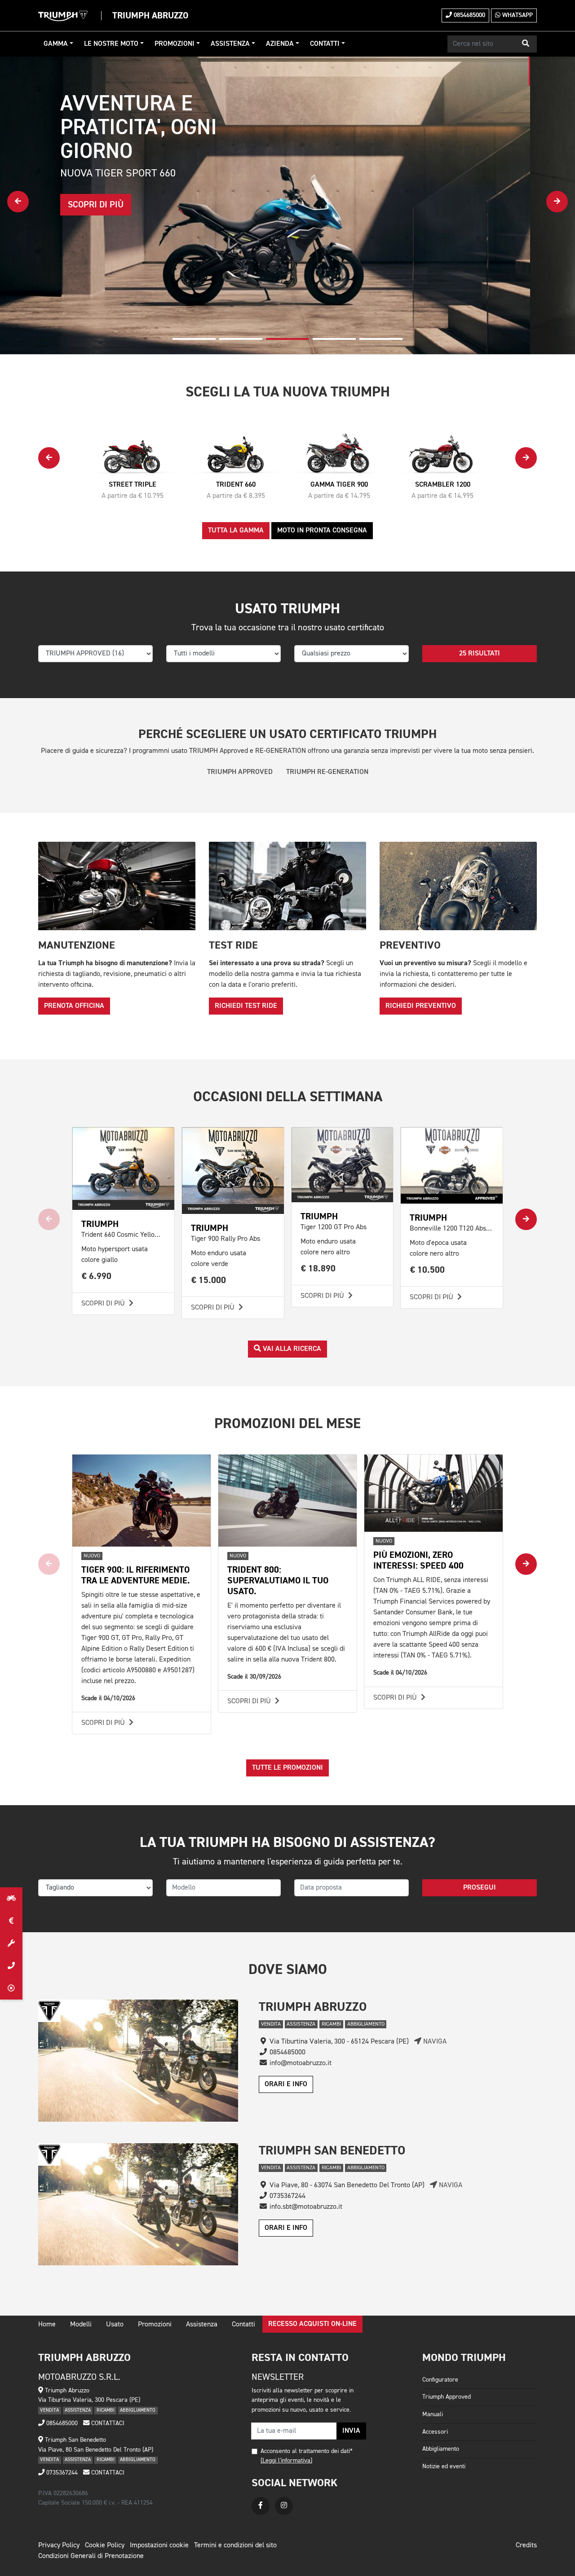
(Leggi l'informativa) (286, 2461)
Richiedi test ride (246, 1006)
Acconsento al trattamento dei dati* (307, 2451)
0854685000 (469, 15)
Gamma (56, 44)
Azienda (280, 44)
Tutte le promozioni (287, 1768)
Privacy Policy (59, 2545)
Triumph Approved (447, 2397)
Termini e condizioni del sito (235, 2545)
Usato (115, 2325)
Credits (526, 2545)
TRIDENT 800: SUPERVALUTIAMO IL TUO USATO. (278, 1580)
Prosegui (480, 1888)
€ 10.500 (427, 1270)
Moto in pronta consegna (322, 531)
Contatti (325, 44)
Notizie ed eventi (444, 2466)
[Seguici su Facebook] (261, 2506)
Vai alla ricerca (291, 1349)
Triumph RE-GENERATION (327, 772)
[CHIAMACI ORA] (11, 1966)
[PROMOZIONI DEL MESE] (11, 1921)
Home (47, 2325)
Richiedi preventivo (421, 1006)
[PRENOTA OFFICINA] (11, 1943)
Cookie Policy (105, 2545)
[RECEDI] (11, 1988)
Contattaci (107, 2423)
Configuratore (440, 2380)
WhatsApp (517, 15)
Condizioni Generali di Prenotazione (91, 2556)
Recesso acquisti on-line (312, 2324)
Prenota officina (74, 1006)
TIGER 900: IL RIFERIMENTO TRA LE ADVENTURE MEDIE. (136, 1575)
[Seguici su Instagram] (284, 2506)
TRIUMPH (319, 1216)
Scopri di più (104, 1304)
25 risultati (480, 654)
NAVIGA (434, 2042)
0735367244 (61, 2473)
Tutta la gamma (236, 531)
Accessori (435, 2432)
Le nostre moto (111, 44)
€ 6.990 (97, 1276)
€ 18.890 (318, 1268)
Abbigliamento (441, 2449)
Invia (351, 2431)
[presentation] (18, 202)
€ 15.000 (209, 1280)
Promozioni (175, 44)
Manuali (433, 2414)
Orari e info (286, 2084)
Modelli (81, 2325)
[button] (526, 44)
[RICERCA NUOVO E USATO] (11, 1899)
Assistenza (230, 44)
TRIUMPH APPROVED (240, 772)
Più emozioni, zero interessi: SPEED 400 (418, 1560)
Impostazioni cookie (159, 2545)
